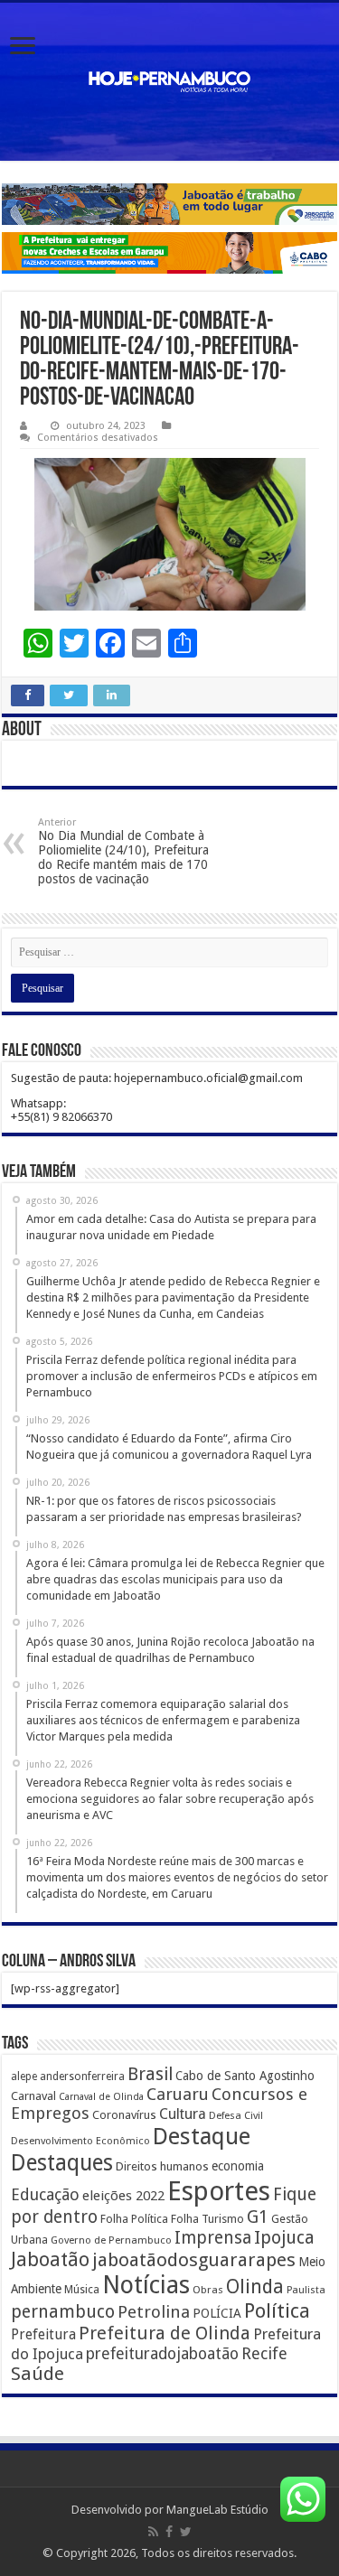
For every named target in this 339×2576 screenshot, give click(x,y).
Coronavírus (124, 2115)
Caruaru (178, 2094)
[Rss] (153, 2532)
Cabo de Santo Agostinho (245, 2076)
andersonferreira (82, 2077)
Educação (45, 2194)
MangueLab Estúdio (217, 2510)
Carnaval (33, 2096)
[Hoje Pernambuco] (169, 82)
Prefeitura (43, 2335)
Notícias (146, 2285)
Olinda (255, 2287)
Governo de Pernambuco (111, 2240)
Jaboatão (50, 2259)
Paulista (306, 2290)
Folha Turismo (207, 2219)
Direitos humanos (162, 2166)
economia (238, 2166)
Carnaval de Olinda (101, 2097)
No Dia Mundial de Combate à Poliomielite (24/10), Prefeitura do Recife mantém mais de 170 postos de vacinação (123, 851)
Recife (264, 2353)
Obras (208, 2290)
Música (82, 2290)
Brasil (150, 2074)
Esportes (219, 2191)
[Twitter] (186, 2532)
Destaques (62, 2163)
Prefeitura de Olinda (165, 2333)
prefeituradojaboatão (162, 2354)
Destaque (202, 2136)
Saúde (38, 2374)
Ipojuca (284, 2238)
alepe (24, 2077)
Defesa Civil (236, 2115)
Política (277, 2310)
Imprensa (213, 2238)
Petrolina (154, 2312)
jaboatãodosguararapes (194, 2260)
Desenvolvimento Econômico (80, 2141)
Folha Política (134, 2219)
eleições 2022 (123, 2196)
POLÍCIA (217, 2313)
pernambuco (63, 2312)
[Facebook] (169, 2532)
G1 (258, 2217)
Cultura (183, 2114)
